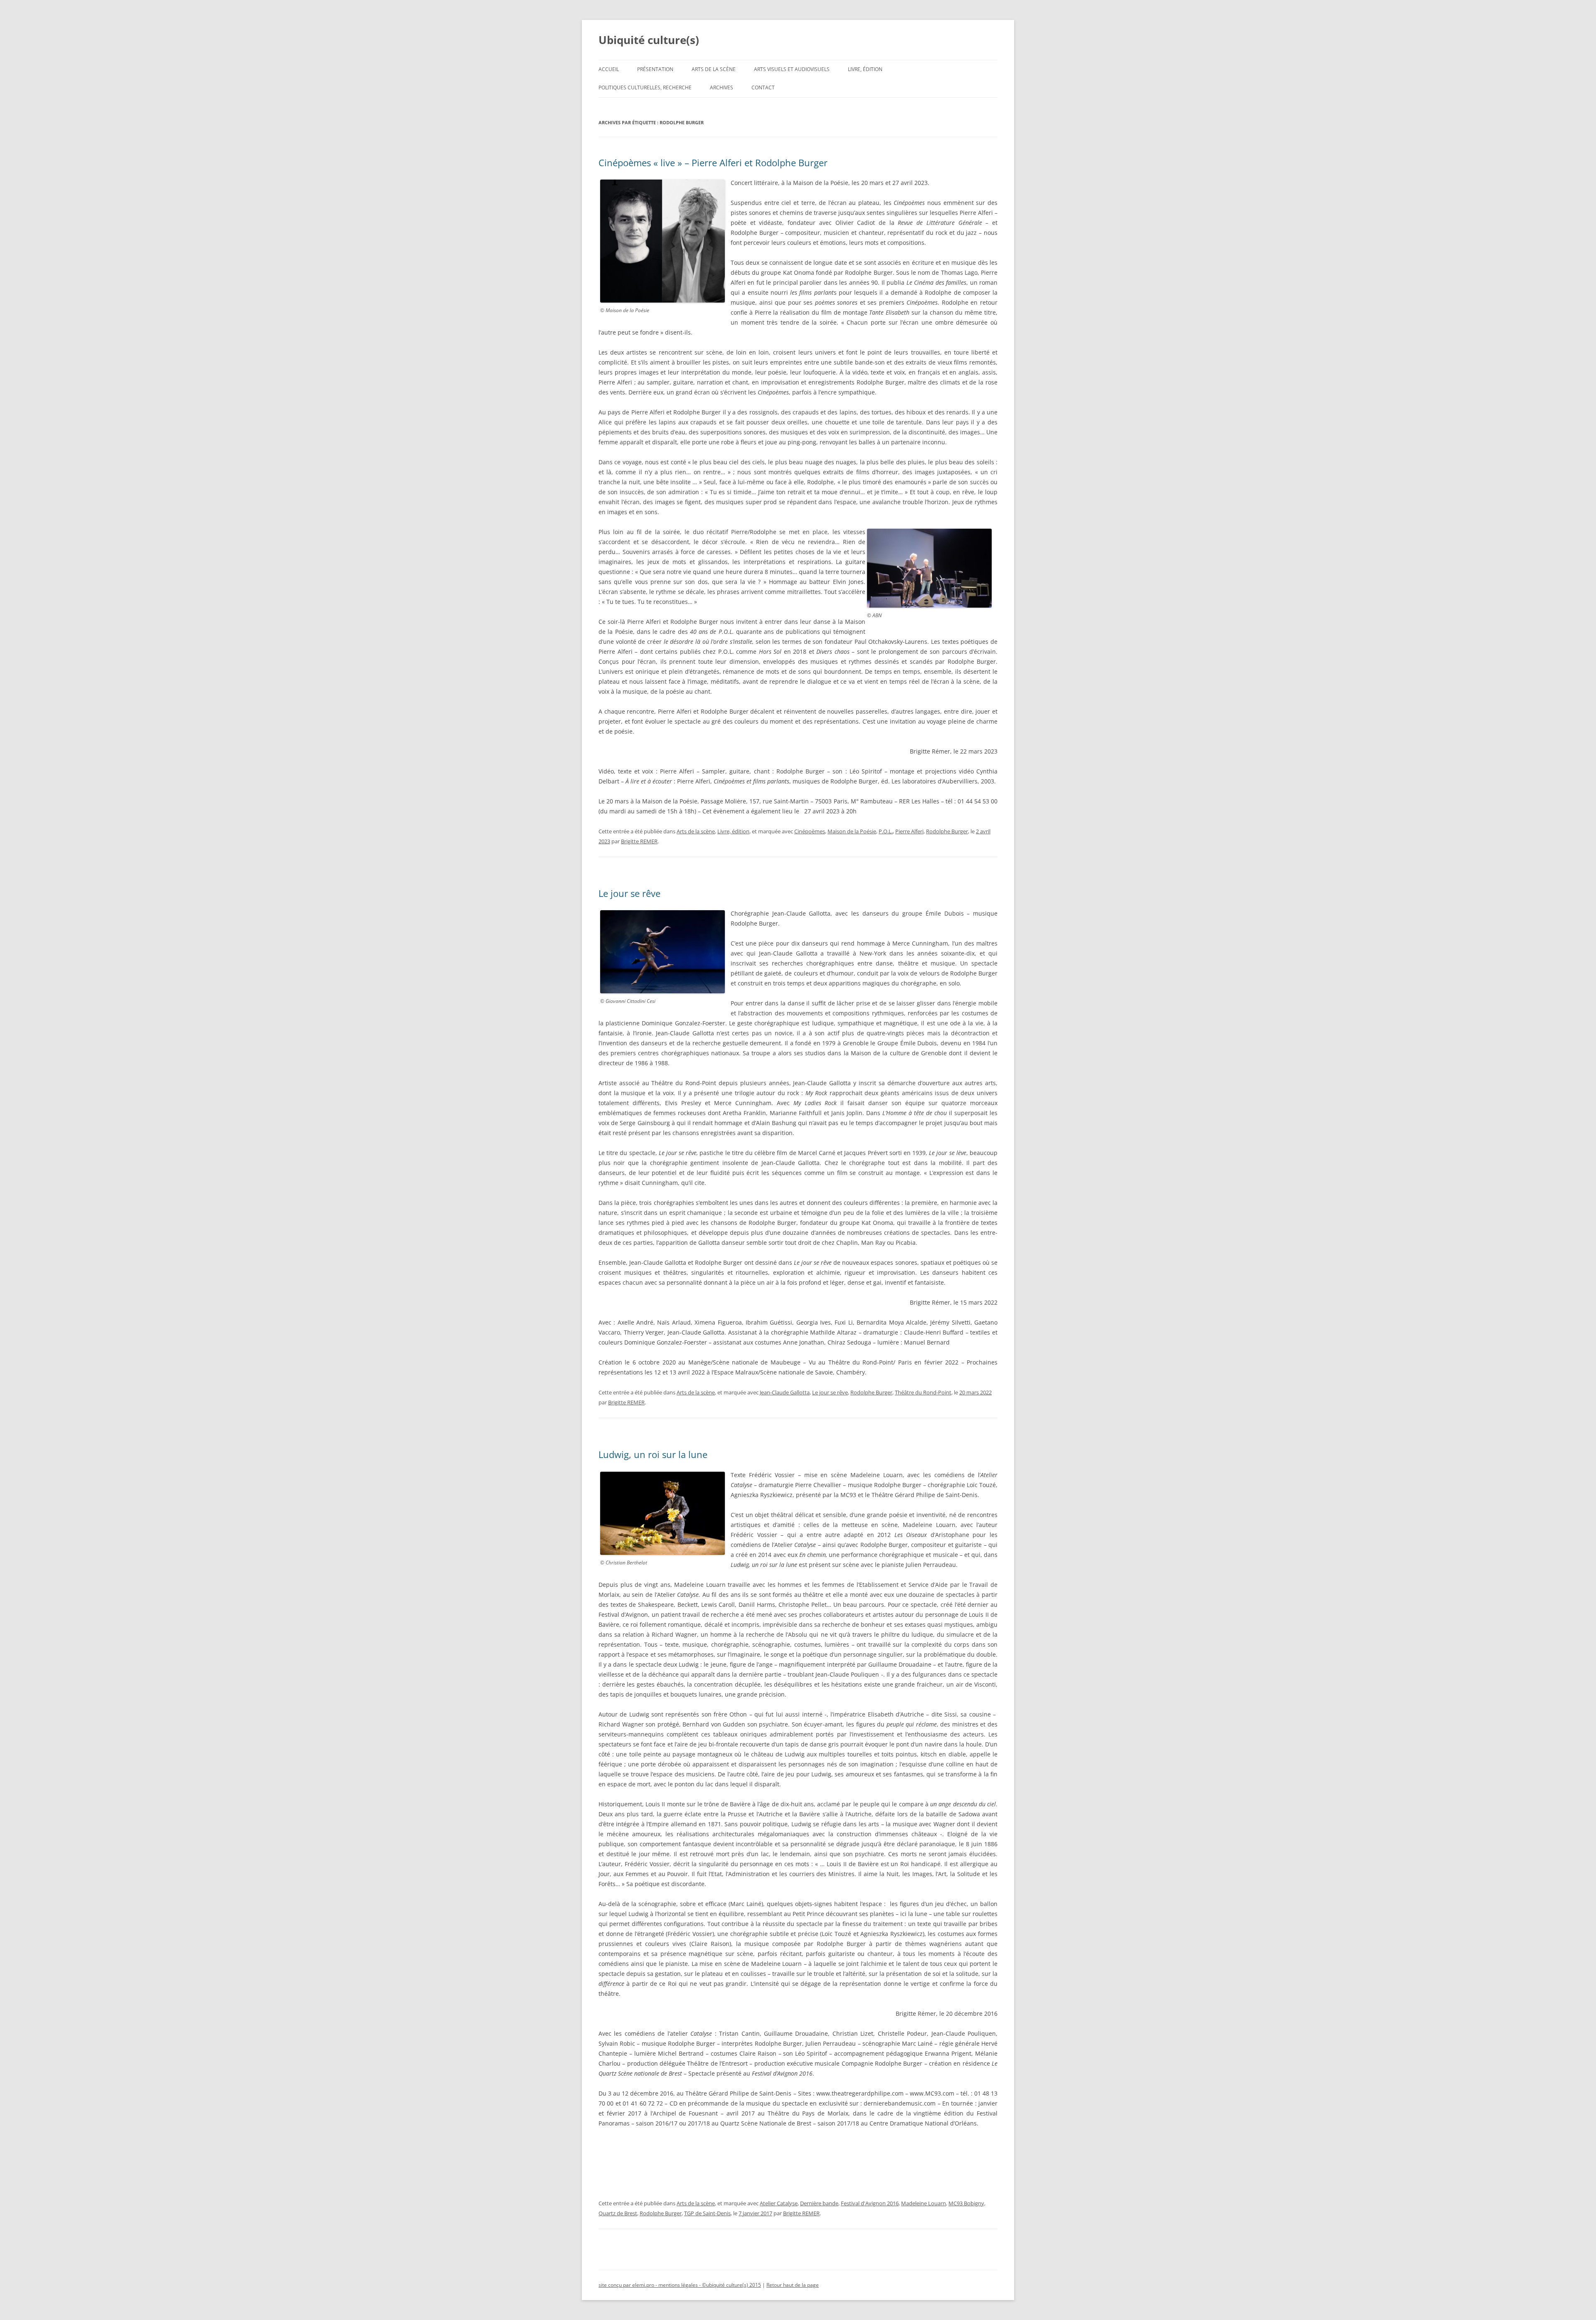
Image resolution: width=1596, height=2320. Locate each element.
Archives (722, 87)
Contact (763, 87)
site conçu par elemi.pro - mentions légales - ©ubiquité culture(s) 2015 (680, 2285)
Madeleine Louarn (924, 2203)
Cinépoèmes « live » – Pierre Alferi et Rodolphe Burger (715, 163)
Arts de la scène (714, 69)
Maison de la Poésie (852, 831)
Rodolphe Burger (947, 831)
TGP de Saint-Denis (707, 2213)
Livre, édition (865, 69)
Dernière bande (819, 2203)
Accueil (609, 69)
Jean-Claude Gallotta (785, 1392)
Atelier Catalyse (779, 2203)
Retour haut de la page (793, 2285)
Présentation (655, 69)
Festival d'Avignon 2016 (870, 2203)
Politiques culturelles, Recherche (645, 87)
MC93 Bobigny (966, 2203)
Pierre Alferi (909, 831)
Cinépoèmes (810, 831)
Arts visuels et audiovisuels (792, 69)
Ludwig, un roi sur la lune (653, 1454)
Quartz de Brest (618, 2213)
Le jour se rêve (629, 893)
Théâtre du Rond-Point (923, 1392)
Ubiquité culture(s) (649, 40)
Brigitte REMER (639, 841)
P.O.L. (886, 831)
